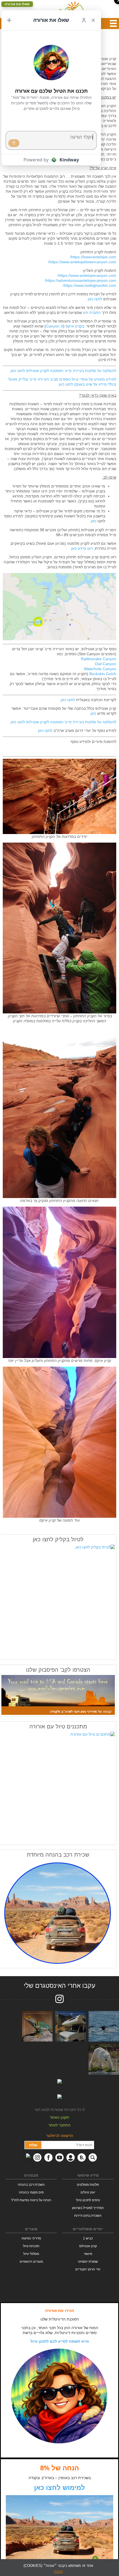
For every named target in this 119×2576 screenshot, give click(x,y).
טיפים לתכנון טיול (88, 2200)
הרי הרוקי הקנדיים (88, 2269)
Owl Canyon (106, 664)
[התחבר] (84, 20)
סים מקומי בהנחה (31, 2192)
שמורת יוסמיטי (88, 2262)
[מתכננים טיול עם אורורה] (58, 1787)
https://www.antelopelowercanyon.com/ (82, 262)
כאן (94, 521)
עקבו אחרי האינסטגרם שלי (59, 1986)
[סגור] (93, 20)
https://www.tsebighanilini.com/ (90, 285)
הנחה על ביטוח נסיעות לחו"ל (31, 2200)
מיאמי (88, 2254)
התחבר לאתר (59, 2125)
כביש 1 (88, 2238)
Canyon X (55, 326)
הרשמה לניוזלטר (60, 2136)
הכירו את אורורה (59, 2311)
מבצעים (31, 2175)
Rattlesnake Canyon (99, 659)
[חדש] (9, 20)
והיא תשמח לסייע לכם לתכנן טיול (60, 2341)
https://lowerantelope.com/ (93, 257)
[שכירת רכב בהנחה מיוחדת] (58, 1913)
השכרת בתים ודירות (88, 2216)
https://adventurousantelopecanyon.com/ (81, 280)
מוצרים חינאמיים (31, 2262)
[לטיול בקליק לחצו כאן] (58, 1601)
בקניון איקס (75, 326)
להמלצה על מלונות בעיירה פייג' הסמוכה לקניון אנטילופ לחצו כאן (63, 371)
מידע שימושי (88, 2175)
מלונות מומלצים (88, 2185)
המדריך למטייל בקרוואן (88, 2208)
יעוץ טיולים (88, 2192)
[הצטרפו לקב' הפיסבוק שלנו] (58, 1695)
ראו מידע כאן (82, 548)
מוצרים (31, 2229)
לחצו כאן (95, 299)
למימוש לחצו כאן (59, 2488)
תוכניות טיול (31, 2246)
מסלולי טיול (31, 2254)
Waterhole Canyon (100, 669)
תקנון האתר (59, 2117)
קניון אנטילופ (88, 2246)
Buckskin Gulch (103, 674)
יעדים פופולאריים (88, 2229)
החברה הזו (91, 313)
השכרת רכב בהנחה (31, 2185)
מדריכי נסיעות (31, 2238)
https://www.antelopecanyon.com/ (87, 275)
